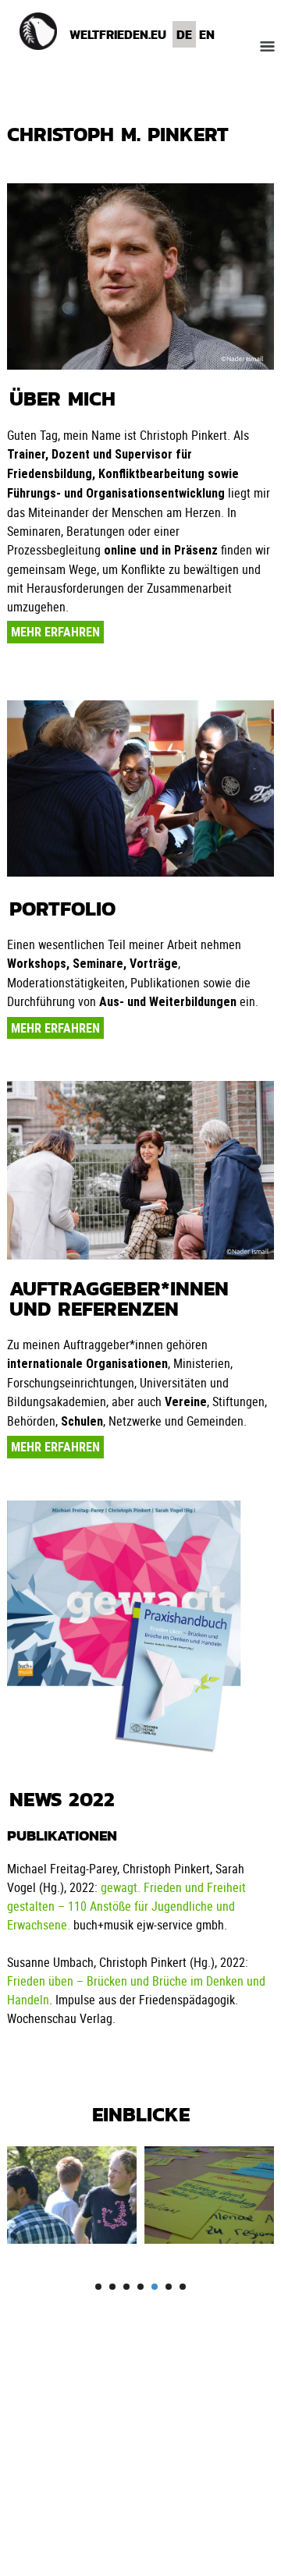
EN (207, 34)
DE (184, 34)
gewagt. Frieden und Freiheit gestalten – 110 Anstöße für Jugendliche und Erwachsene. (126, 1906)
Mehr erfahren (55, 632)
